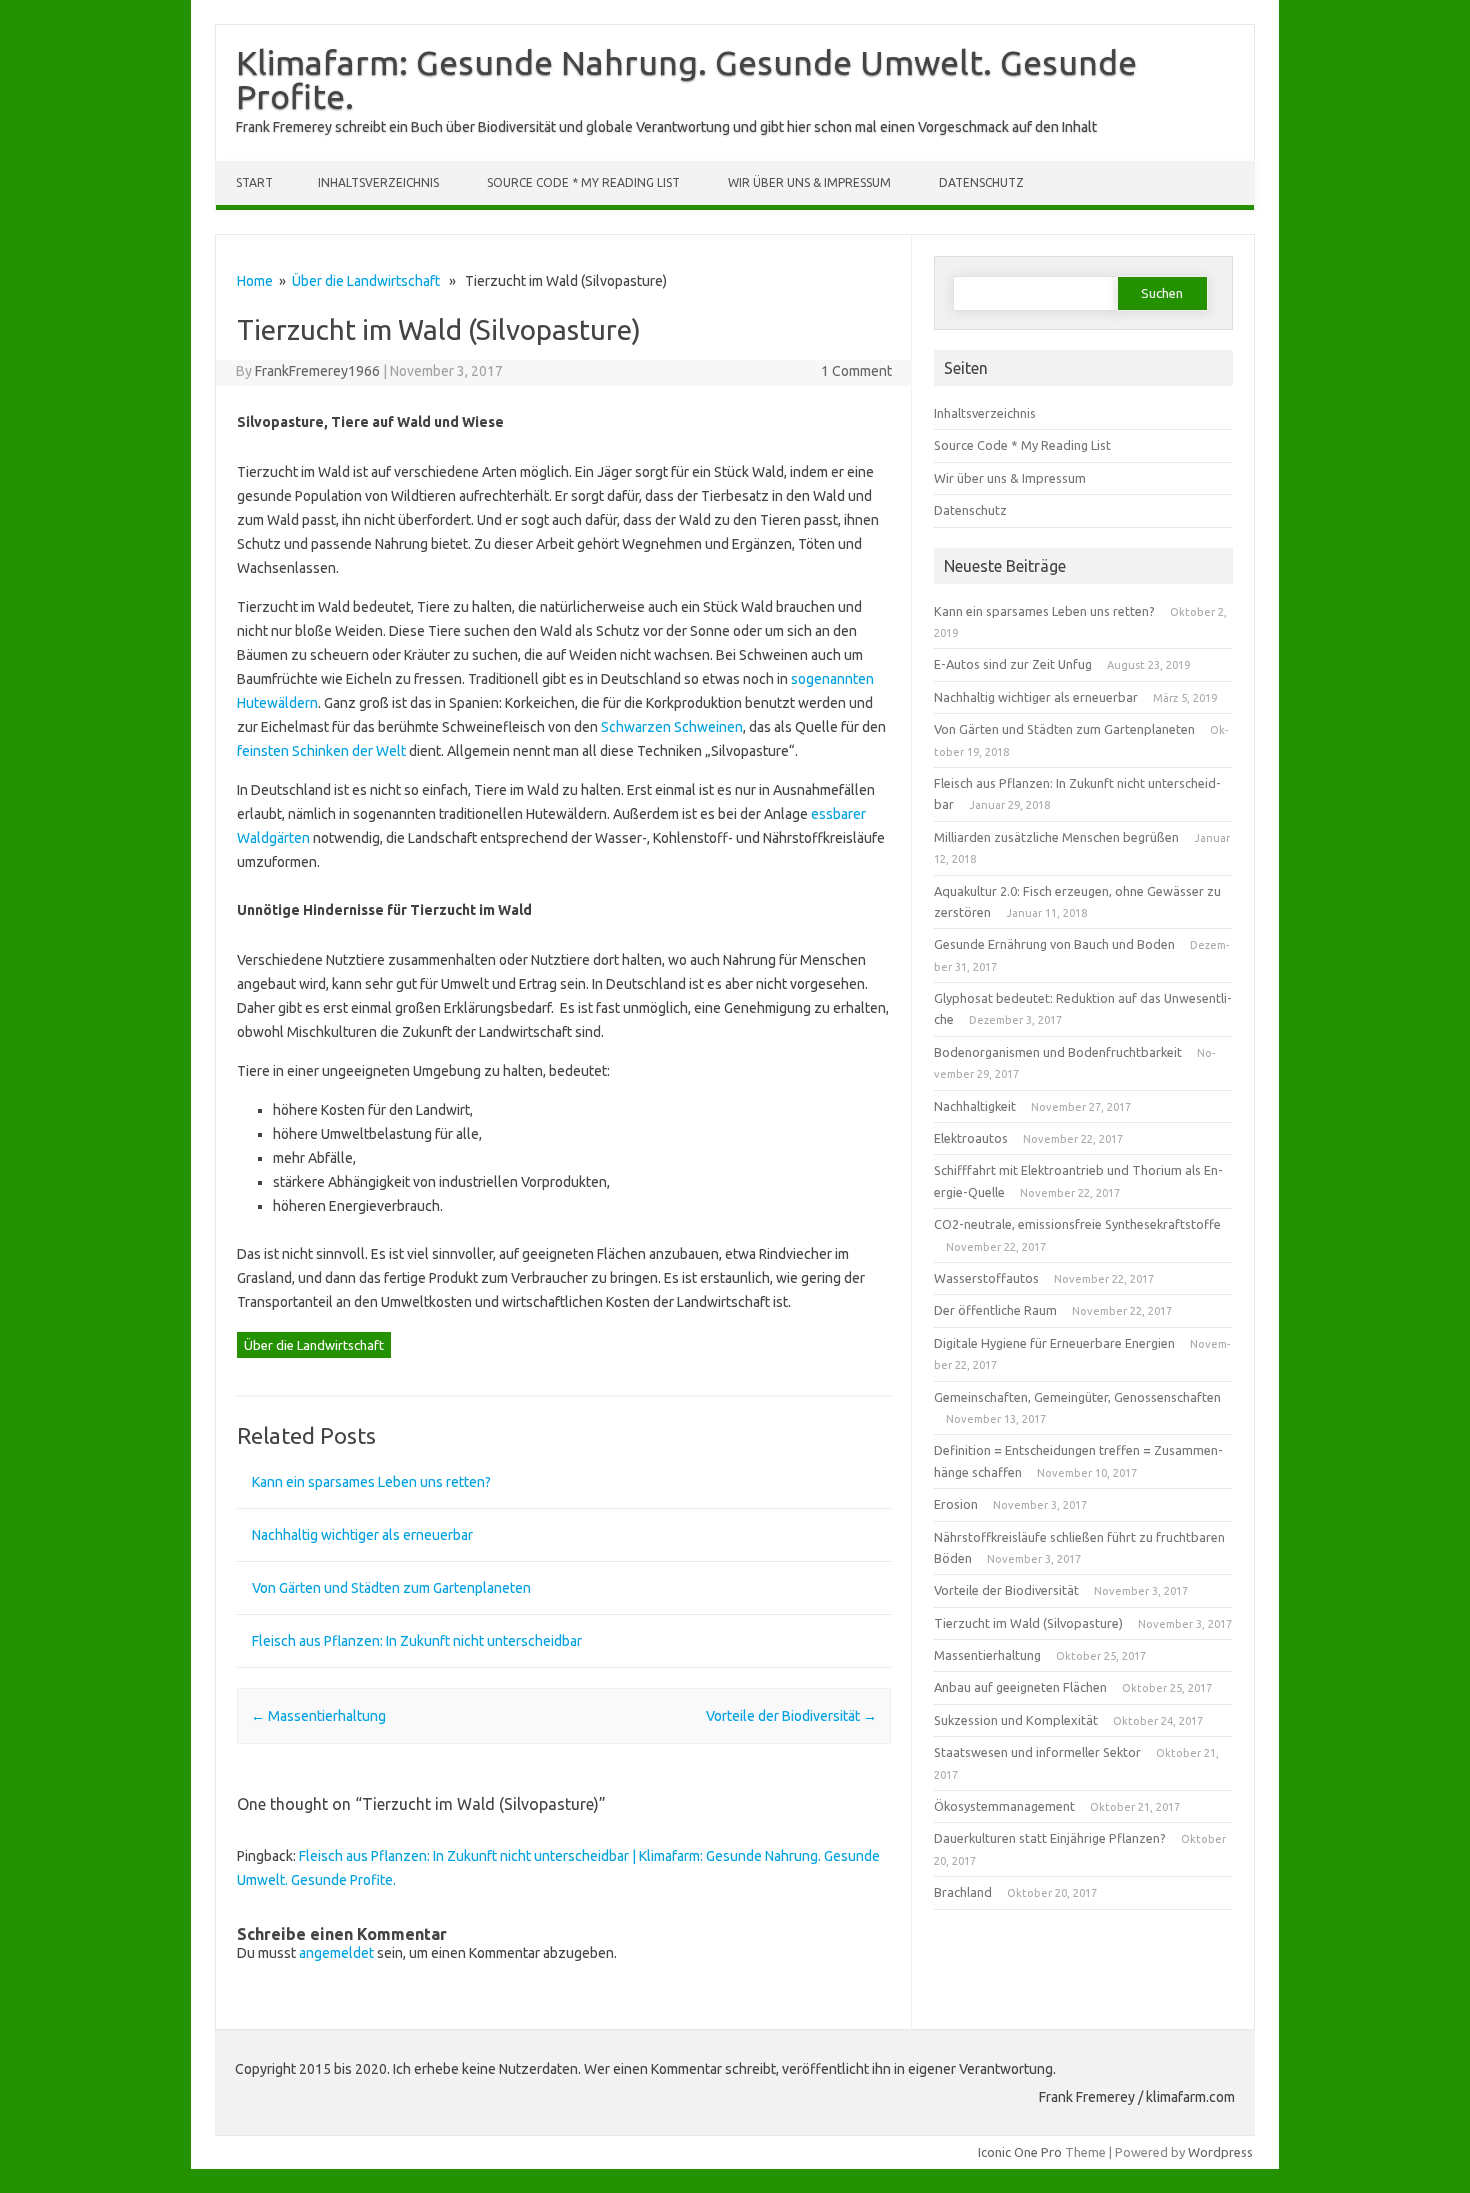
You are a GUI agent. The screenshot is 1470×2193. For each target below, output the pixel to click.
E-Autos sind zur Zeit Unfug (1013, 664)
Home (255, 281)
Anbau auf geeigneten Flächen (1020, 1687)
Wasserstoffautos (986, 1278)
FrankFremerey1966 (317, 371)
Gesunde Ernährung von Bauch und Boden (1054, 944)
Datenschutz (981, 182)
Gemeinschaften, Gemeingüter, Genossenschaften (1077, 1397)
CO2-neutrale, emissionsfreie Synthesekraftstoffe (1077, 1224)
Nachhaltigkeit (975, 1106)
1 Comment (856, 371)
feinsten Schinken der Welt (321, 751)
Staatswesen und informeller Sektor (1037, 1752)
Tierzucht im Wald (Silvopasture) (1028, 1623)
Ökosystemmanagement (1004, 1806)
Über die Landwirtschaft (366, 281)
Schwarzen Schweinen (672, 727)
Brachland (963, 1892)
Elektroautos (971, 1138)
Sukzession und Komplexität (1016, 1720)
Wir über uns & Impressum (809, 182)
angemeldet (336, 1953)
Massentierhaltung (318, 1716)
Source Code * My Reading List (583, 182)
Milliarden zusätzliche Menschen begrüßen (1056, 837)
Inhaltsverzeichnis (378, 182)
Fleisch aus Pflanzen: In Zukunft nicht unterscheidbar (417, 1641)
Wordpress (1220, 2152)
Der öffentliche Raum (995, 1310)
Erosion (956, 1504)
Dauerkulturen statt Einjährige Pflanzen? (1050, 1838)
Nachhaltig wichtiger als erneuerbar (362, 1535)
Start (254, 182)
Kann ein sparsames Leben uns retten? (371, 1482)
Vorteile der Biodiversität (791, 1716)
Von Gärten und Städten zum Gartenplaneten (391, 1588)
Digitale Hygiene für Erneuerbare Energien (1054, 1343)
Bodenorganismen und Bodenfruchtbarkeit (1058, 1052)
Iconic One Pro (1020, 2152)
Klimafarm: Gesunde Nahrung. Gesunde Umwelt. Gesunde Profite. (686, 79)
